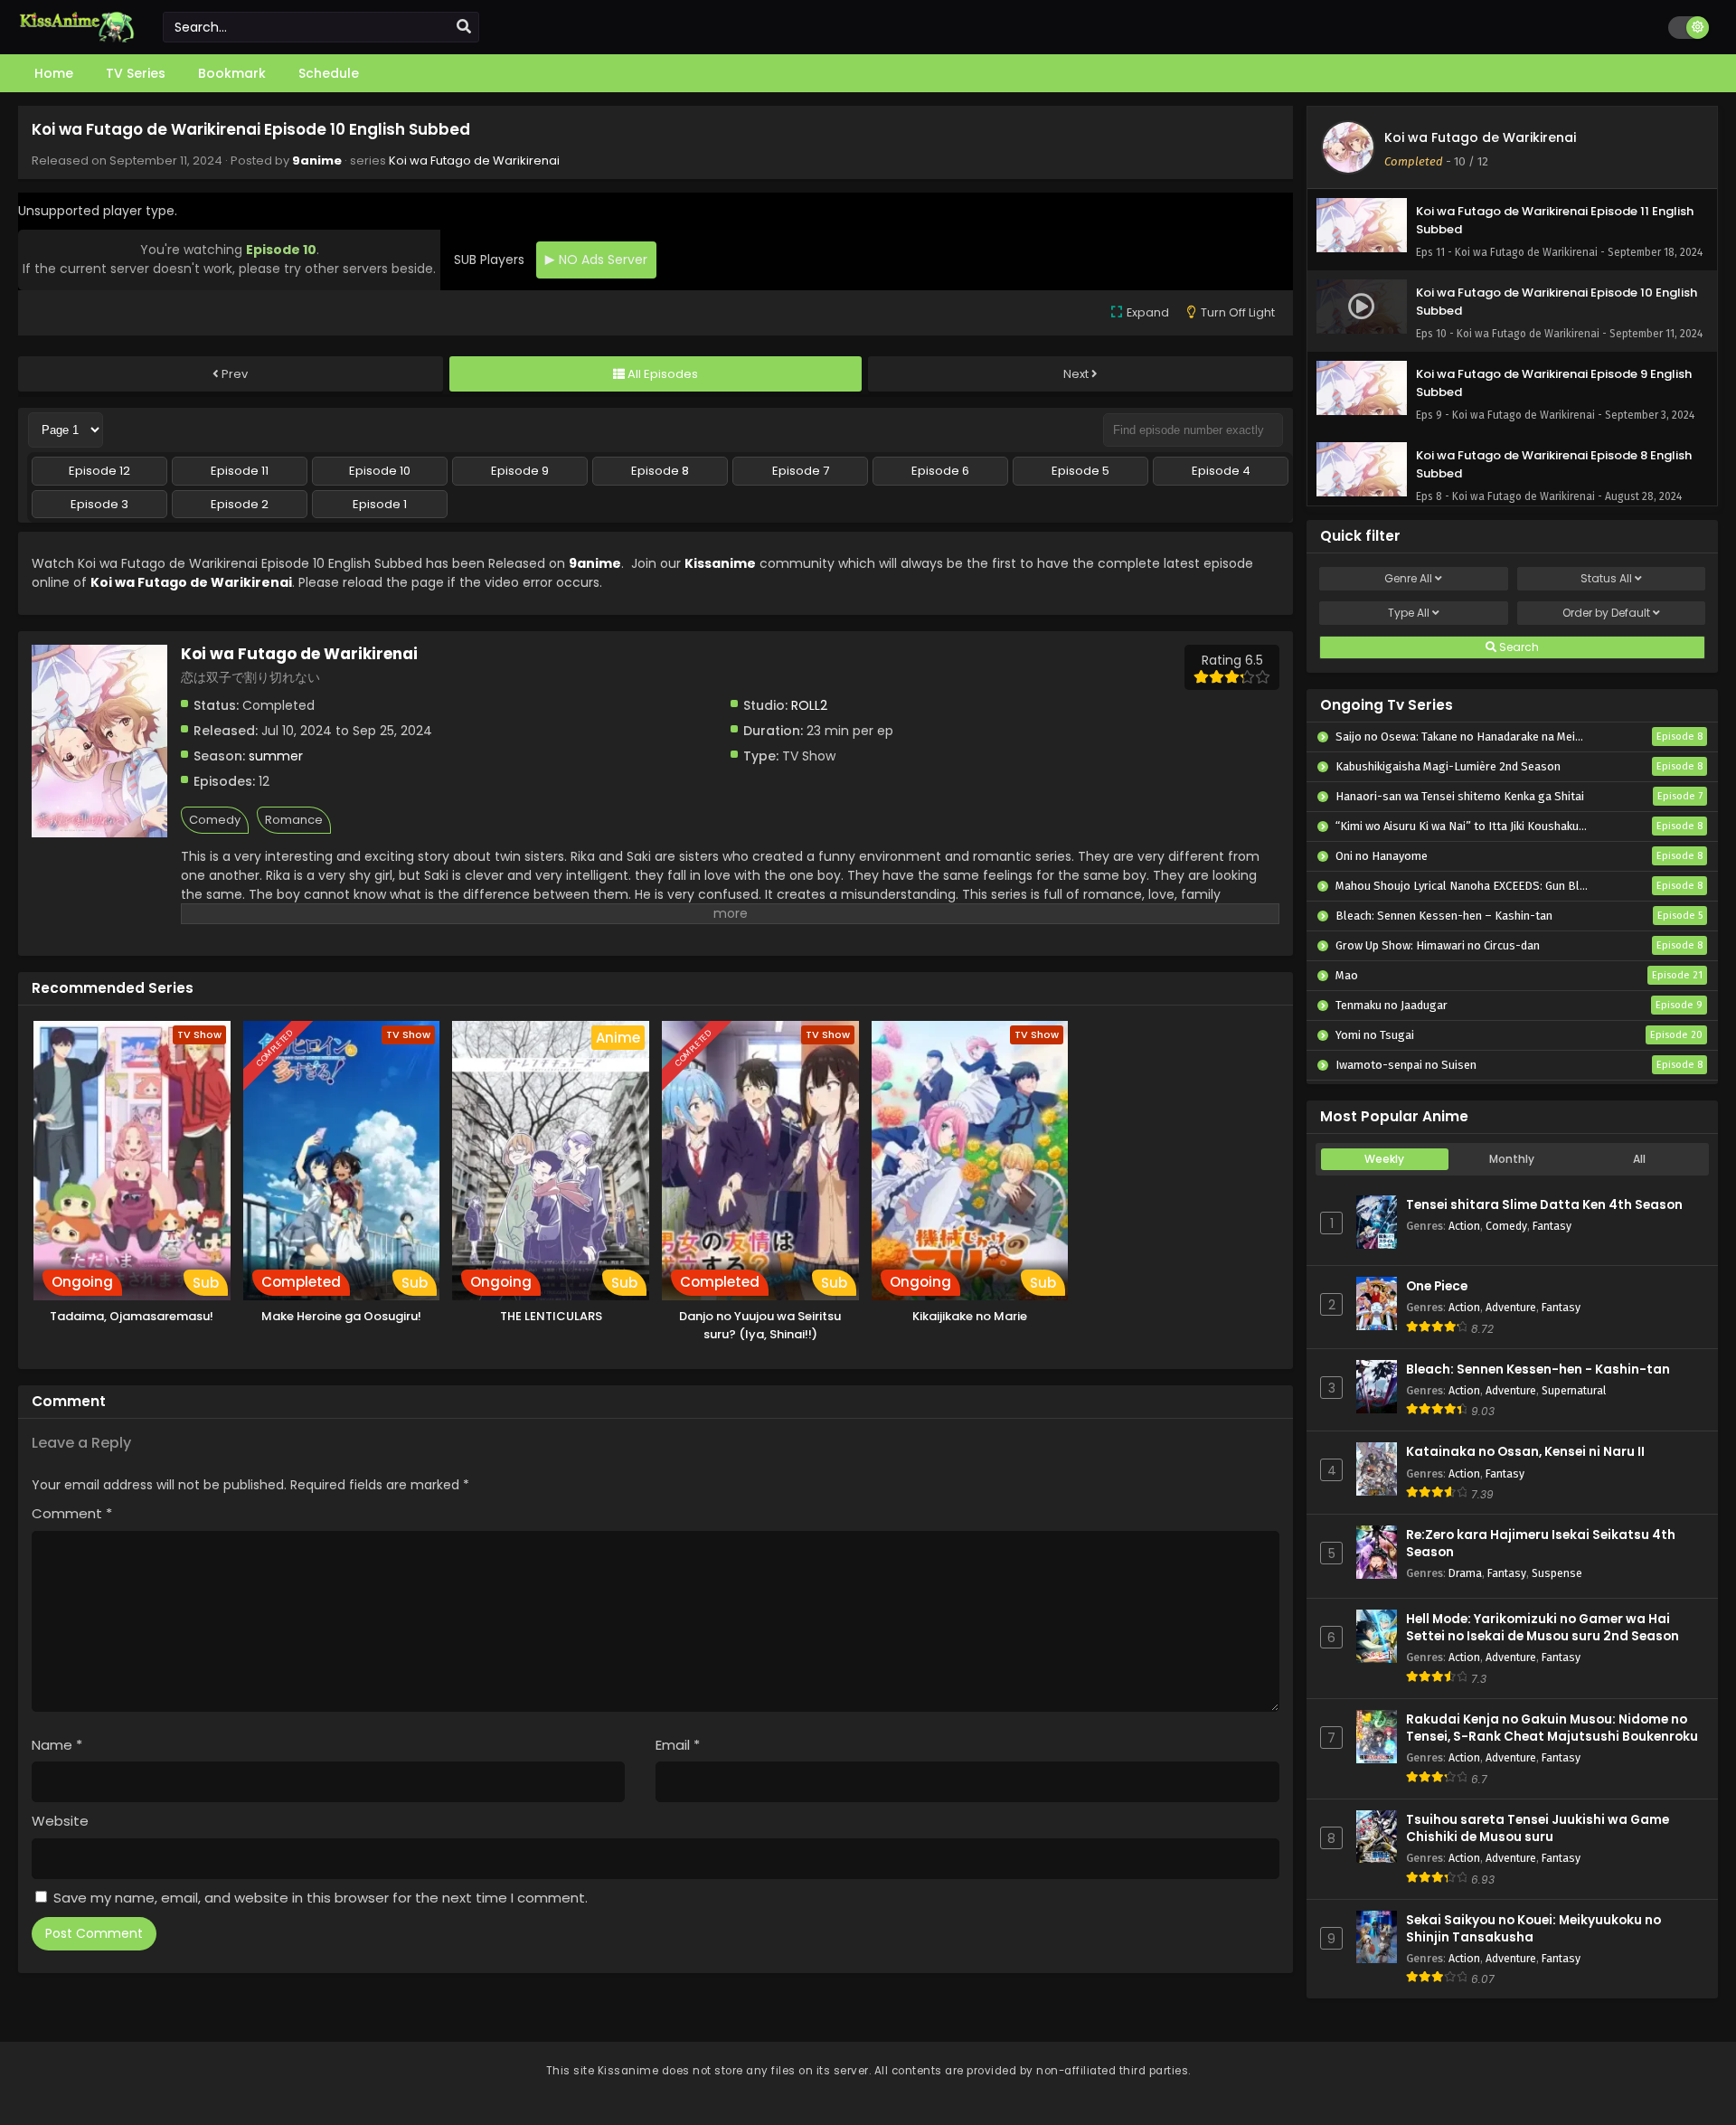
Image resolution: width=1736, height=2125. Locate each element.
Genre (1408, 578)
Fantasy (1552, 1226)
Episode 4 (1221, 471)
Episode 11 (240, 471)
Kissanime (720, 563)
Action (1464, 1226)
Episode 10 (380, 471)
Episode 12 (99, 471)
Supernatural (1574, 1390)
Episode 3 (99, 504)
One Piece (1437, 1286)
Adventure (1511, 1307)
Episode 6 (940, 471)
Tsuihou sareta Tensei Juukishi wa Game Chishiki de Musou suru (1538, 1828)
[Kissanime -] (77, 38)
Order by (1606, 613)
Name (57, 1745)
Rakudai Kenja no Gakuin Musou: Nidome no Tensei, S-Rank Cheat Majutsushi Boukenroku (1552, 1728)
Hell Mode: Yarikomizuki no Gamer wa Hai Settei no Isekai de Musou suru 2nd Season (1543, 1628)
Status (1606, 578)
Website (60, 1821)
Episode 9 (520, 471)
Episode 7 (801, 471)
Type (1409, 613)
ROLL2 (809, 705)
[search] (464, 27)
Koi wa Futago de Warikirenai (474, 161)
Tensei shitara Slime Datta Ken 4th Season (1544, 1205)
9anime (317, 161)
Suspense (1557, 1573)
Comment (72, 1513)
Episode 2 (240, 504)
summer (276, 756)
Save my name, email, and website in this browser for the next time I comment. (321, 1898)
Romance (294, 820)
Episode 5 (1080, 471)
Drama (1465, 1573)
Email (678, 1745)
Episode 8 (660, 471)
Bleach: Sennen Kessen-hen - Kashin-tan (1538, 1369)
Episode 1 (380, 504)
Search (1518, 647)
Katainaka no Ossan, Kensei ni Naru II (1525, 1452)
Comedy (215, 820)
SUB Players (489, 260)
